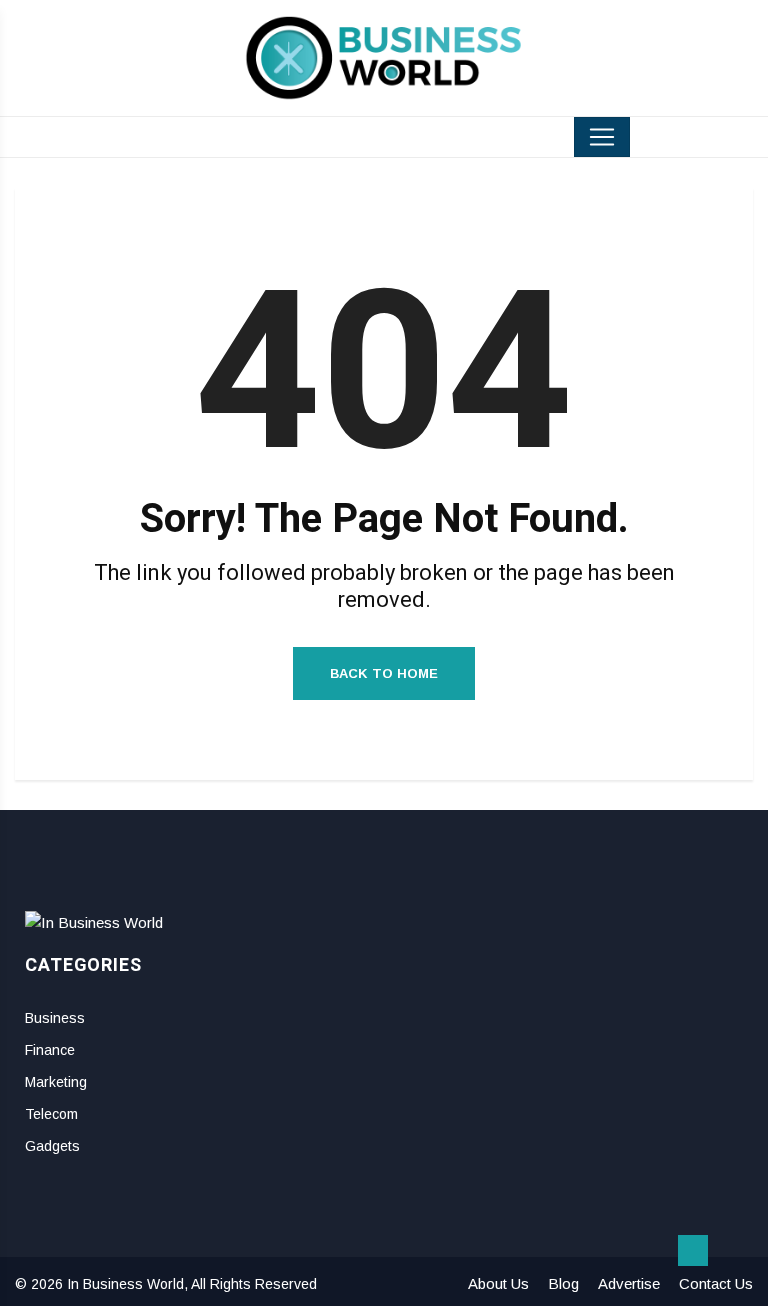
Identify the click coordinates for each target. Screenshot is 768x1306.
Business (55, 1018)
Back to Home (384, 673)
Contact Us (716, 1283)
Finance (50, 1050)
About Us (498, 1283)
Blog (563, 1283)
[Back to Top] (693, 1251)
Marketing (56, 1082)
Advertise (629, 1283)
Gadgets (52, 1146)
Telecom (51, 1114)
